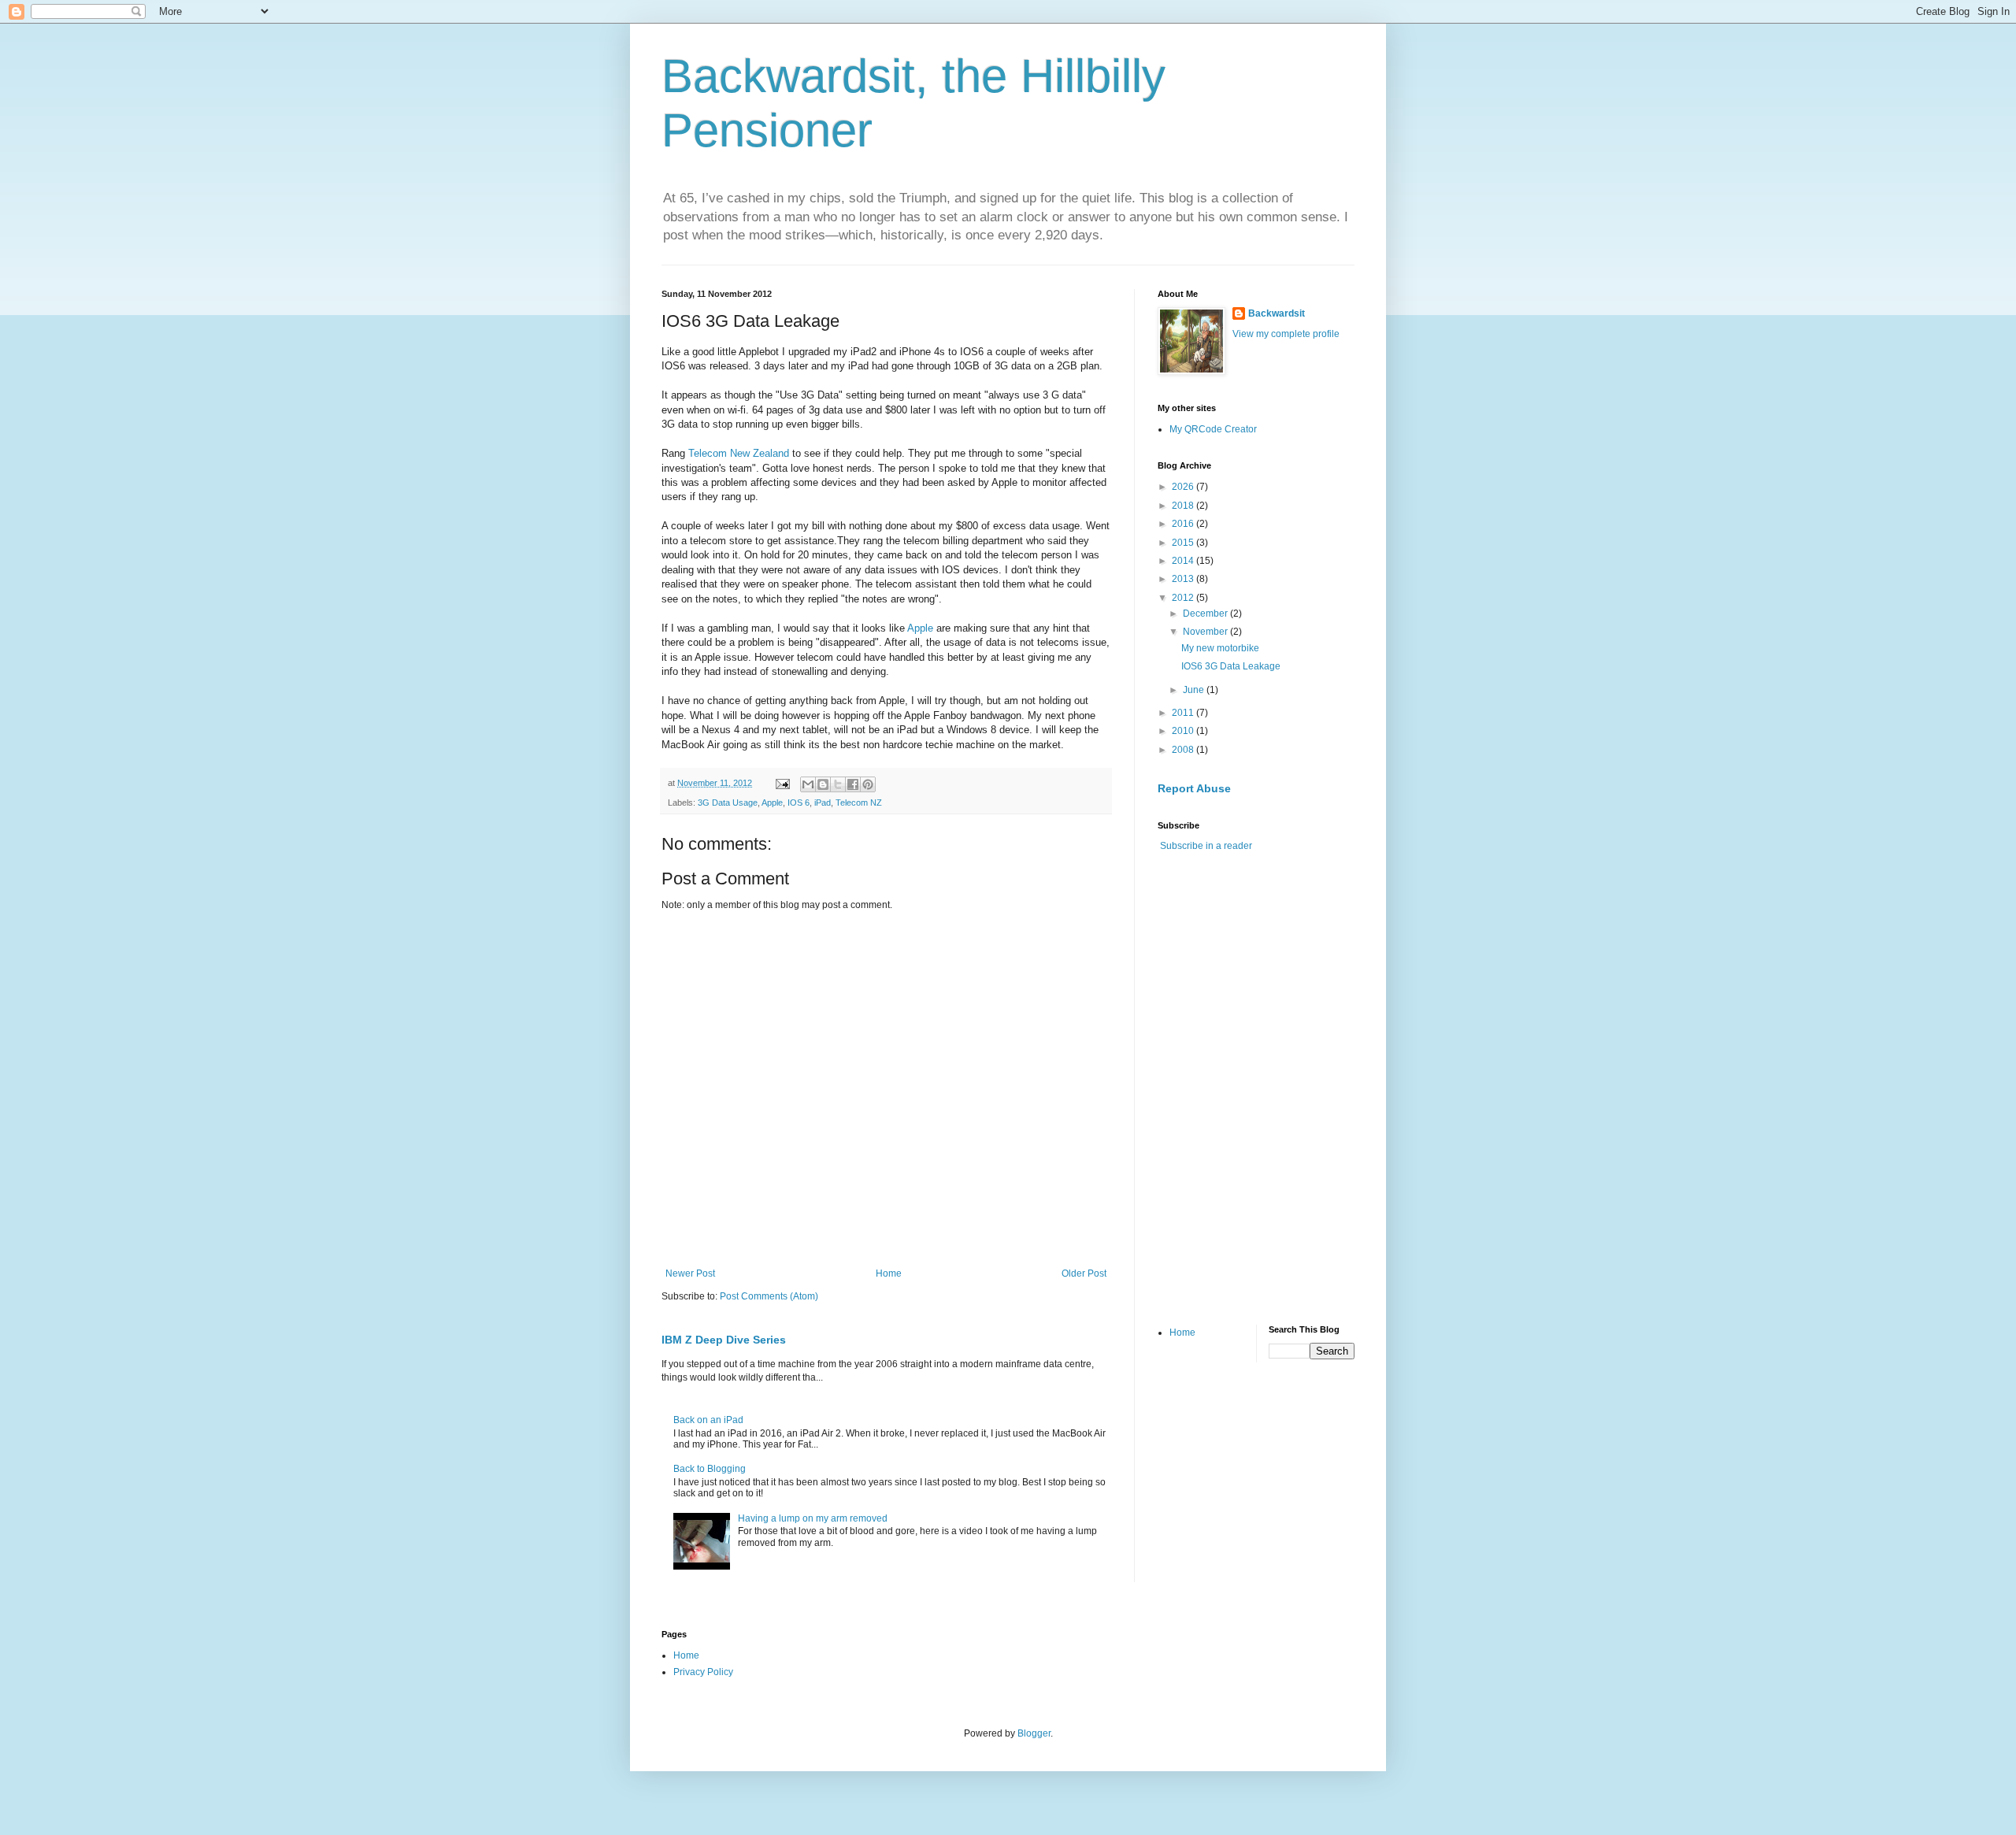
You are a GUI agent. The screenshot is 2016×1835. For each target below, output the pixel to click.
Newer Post (690, 1273)
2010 (1184, 731)
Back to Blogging (710, 1469)
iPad (823, 803)
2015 (1184, 543)
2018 (1184, 506)
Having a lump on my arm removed (813, 1518)
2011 (1184, 713)
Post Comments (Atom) (769, 1296)
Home (889, 1273)
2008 (1184, 750)
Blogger (1034, 1733)
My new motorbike (1220, 648)
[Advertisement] (1276, 975)
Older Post (1084, 1273)
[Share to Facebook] (853, 784)
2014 (1184, 561)
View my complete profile (1286, 334)
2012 (1184, 598)
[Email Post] (782, 783)
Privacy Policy (703, 1672)
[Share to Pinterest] (868, 784)
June (1195, 690)
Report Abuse (1194, 788)
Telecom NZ (859, 803)
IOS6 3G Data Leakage (1231, 666)
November (1206, 632)
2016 (1184, 524)
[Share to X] (838, 784)
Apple (920, 628)
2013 (1184, 579)
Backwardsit (1277, 313)
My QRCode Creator (1213, 429)
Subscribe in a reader (1206, 846)
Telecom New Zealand (739, 453)
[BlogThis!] (823, 784)
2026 (1184, 487)
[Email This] (808, 784)
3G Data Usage (728, 803)
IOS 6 (799, 803)
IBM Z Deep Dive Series (724, 1340)
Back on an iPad (708, 1420)
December (1206, 614)
